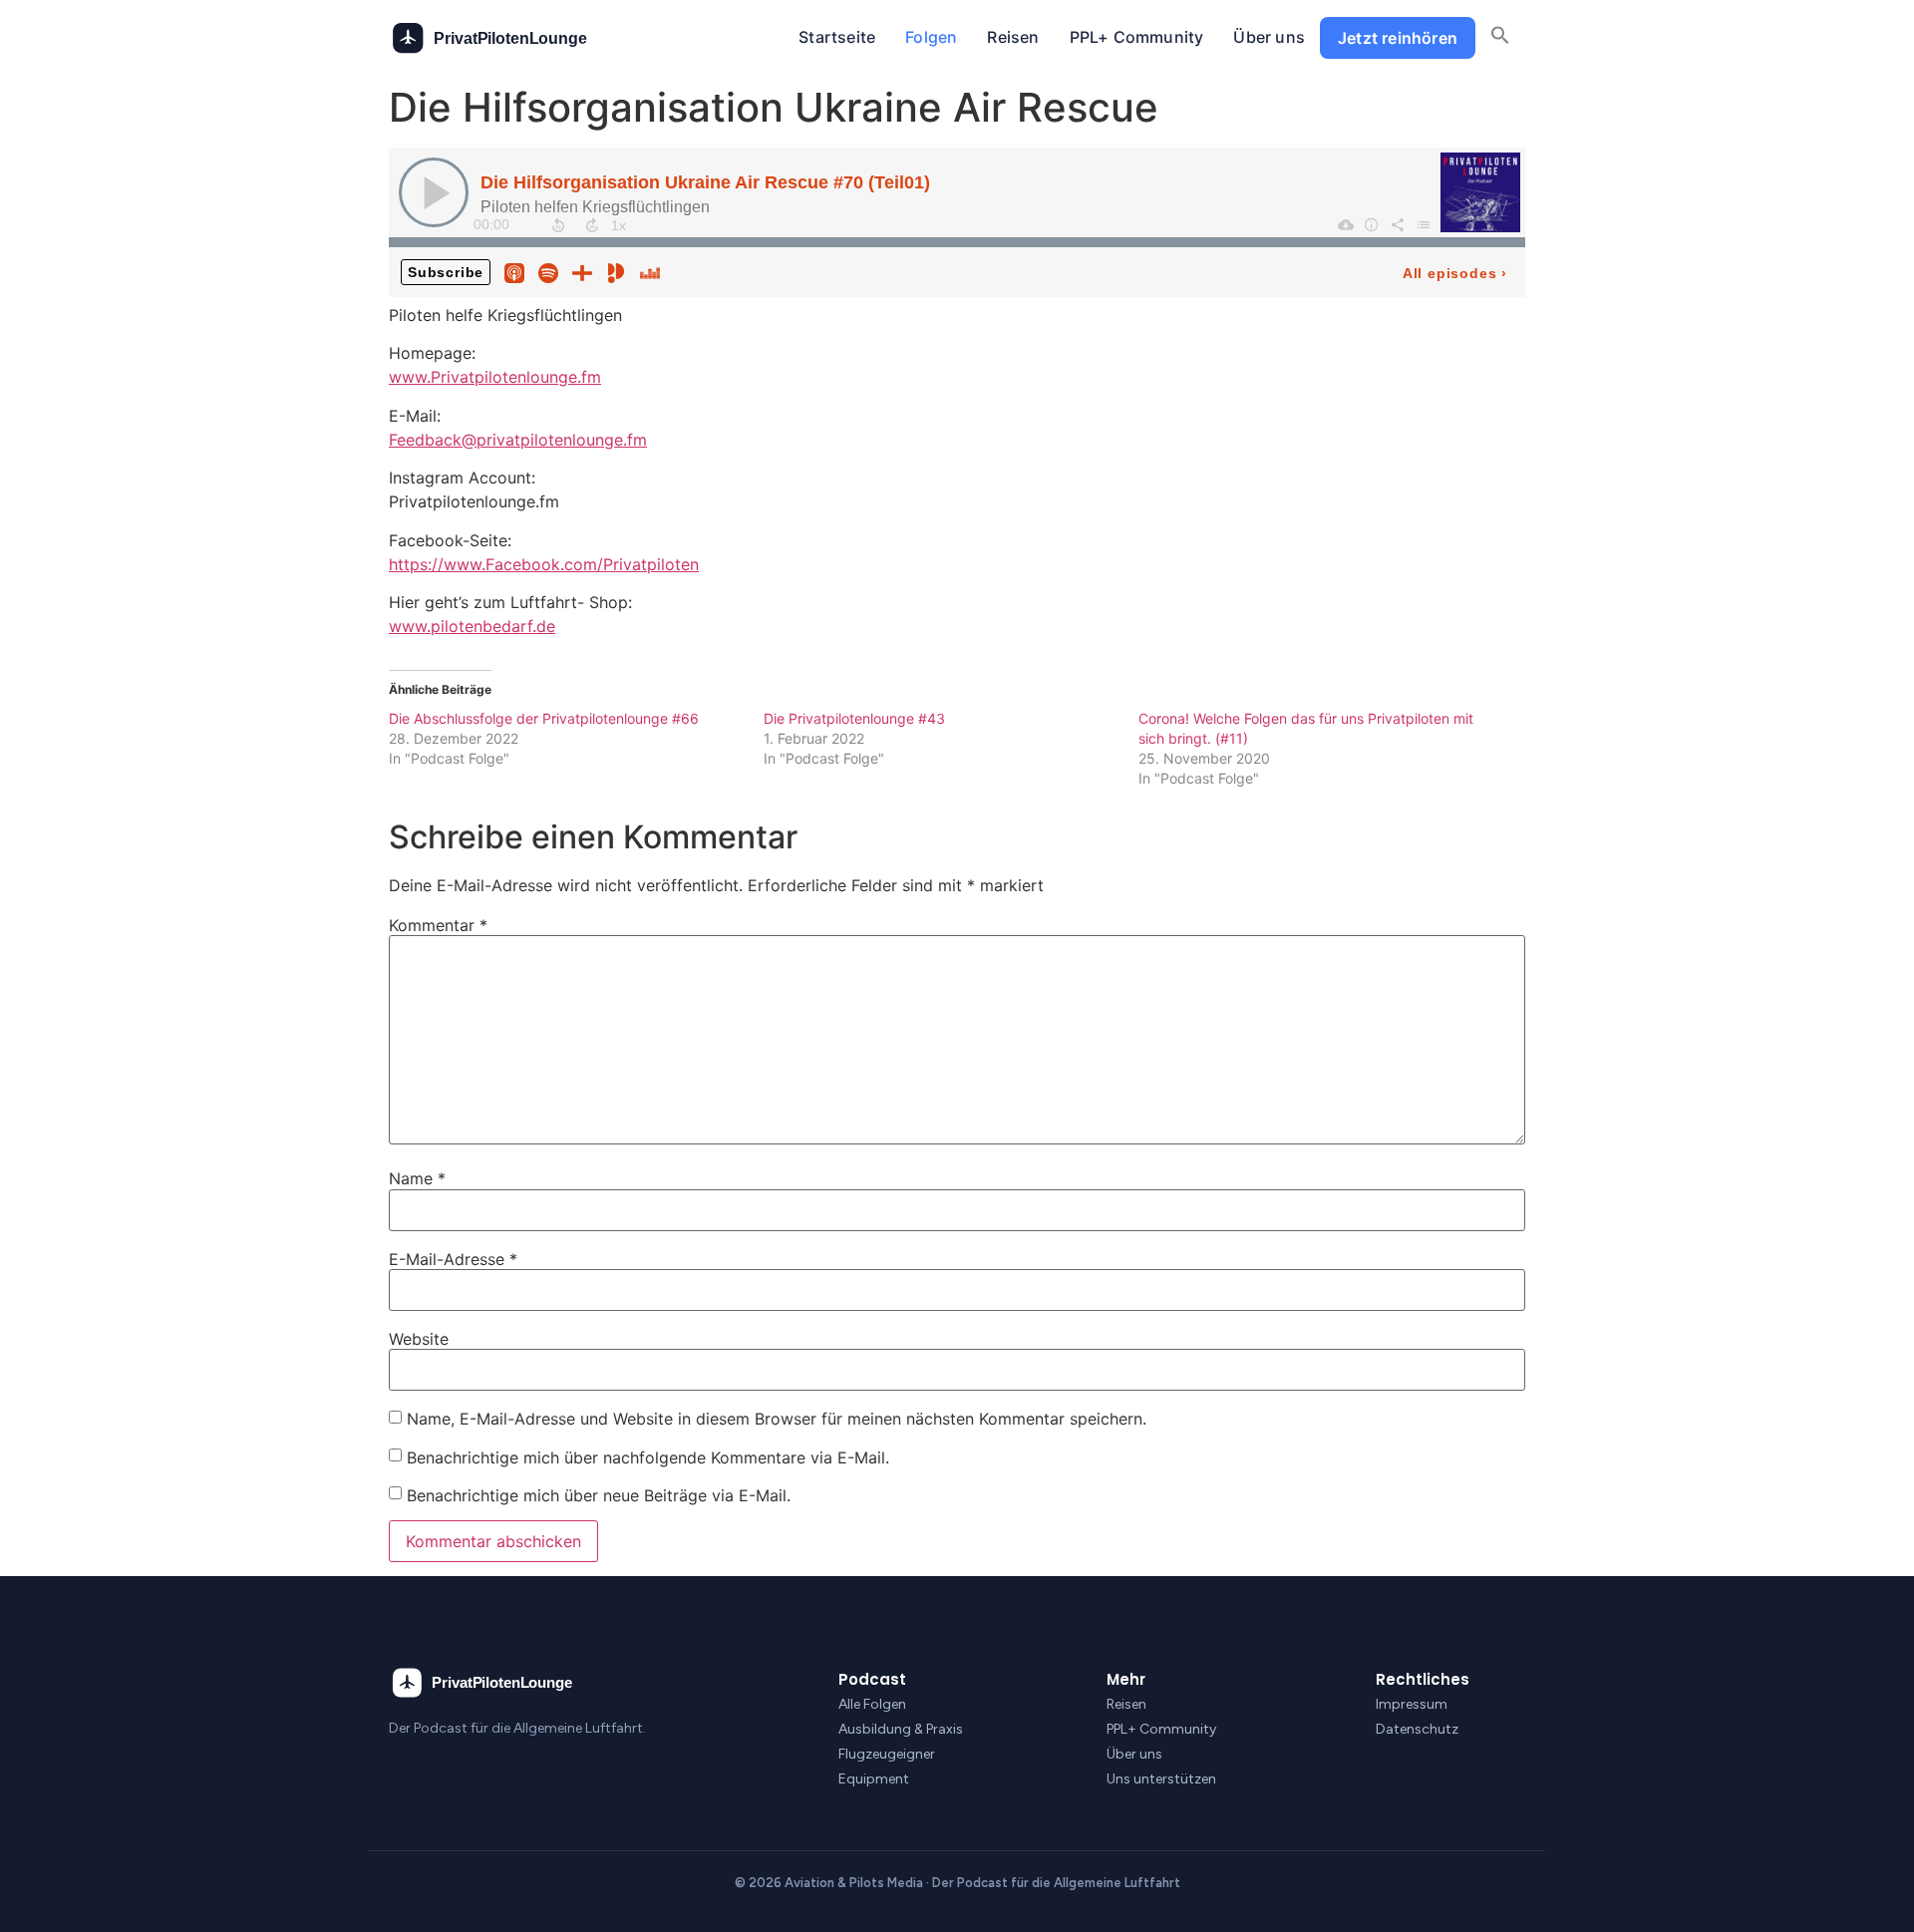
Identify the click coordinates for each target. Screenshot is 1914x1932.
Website (419, 1339)
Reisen (1013, 37)
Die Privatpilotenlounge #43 (854, 718)
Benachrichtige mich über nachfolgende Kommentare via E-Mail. (648, 1457)
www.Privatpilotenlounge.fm (495, 377)
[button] (1500, 38)
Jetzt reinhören (1398, 38)
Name (417, 1178)
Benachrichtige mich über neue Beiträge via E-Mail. (599, 1495)
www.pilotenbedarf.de (472, 626)
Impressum (1412, 1704)
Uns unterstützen (1161, 1779)
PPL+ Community (1137, 37)
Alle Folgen (872, 1704)
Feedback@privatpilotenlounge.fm (518, 440)
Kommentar (438, 925)
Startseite (837, 37)
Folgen (931, 37)
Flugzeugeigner (887, 1754)
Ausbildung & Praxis (901, 1729)
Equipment (874, 1779)
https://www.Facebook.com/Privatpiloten (544, 564)
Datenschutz (1417, 1729)
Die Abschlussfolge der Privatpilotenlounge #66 (544, 718)
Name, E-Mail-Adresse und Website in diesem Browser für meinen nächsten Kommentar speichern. (777, 1419)
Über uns (1269, 37)
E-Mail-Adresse (453, 1259)
